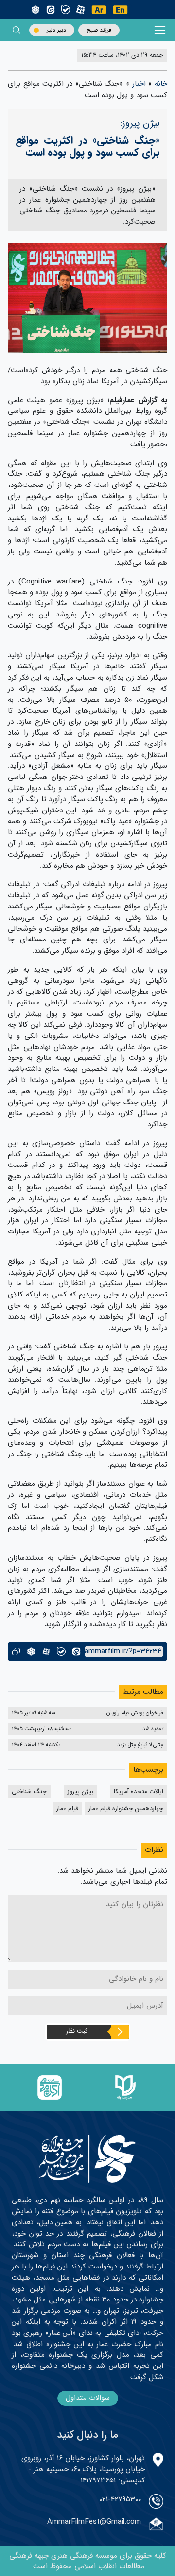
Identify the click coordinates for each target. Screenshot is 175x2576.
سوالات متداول (88, 2398)
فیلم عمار (67, 1809)
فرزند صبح (99, 30)
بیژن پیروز (80, 1792)
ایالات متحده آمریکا (139, 1792)
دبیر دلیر (56, 30)
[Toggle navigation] (160, 30)
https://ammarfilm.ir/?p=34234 (123, 1651)
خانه (161, 84)
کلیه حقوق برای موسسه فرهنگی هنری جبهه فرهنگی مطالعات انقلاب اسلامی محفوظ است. (88, 2561)
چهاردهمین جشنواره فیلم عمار (126, 1809)
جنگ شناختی (29, 1792)
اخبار (139, 84)
